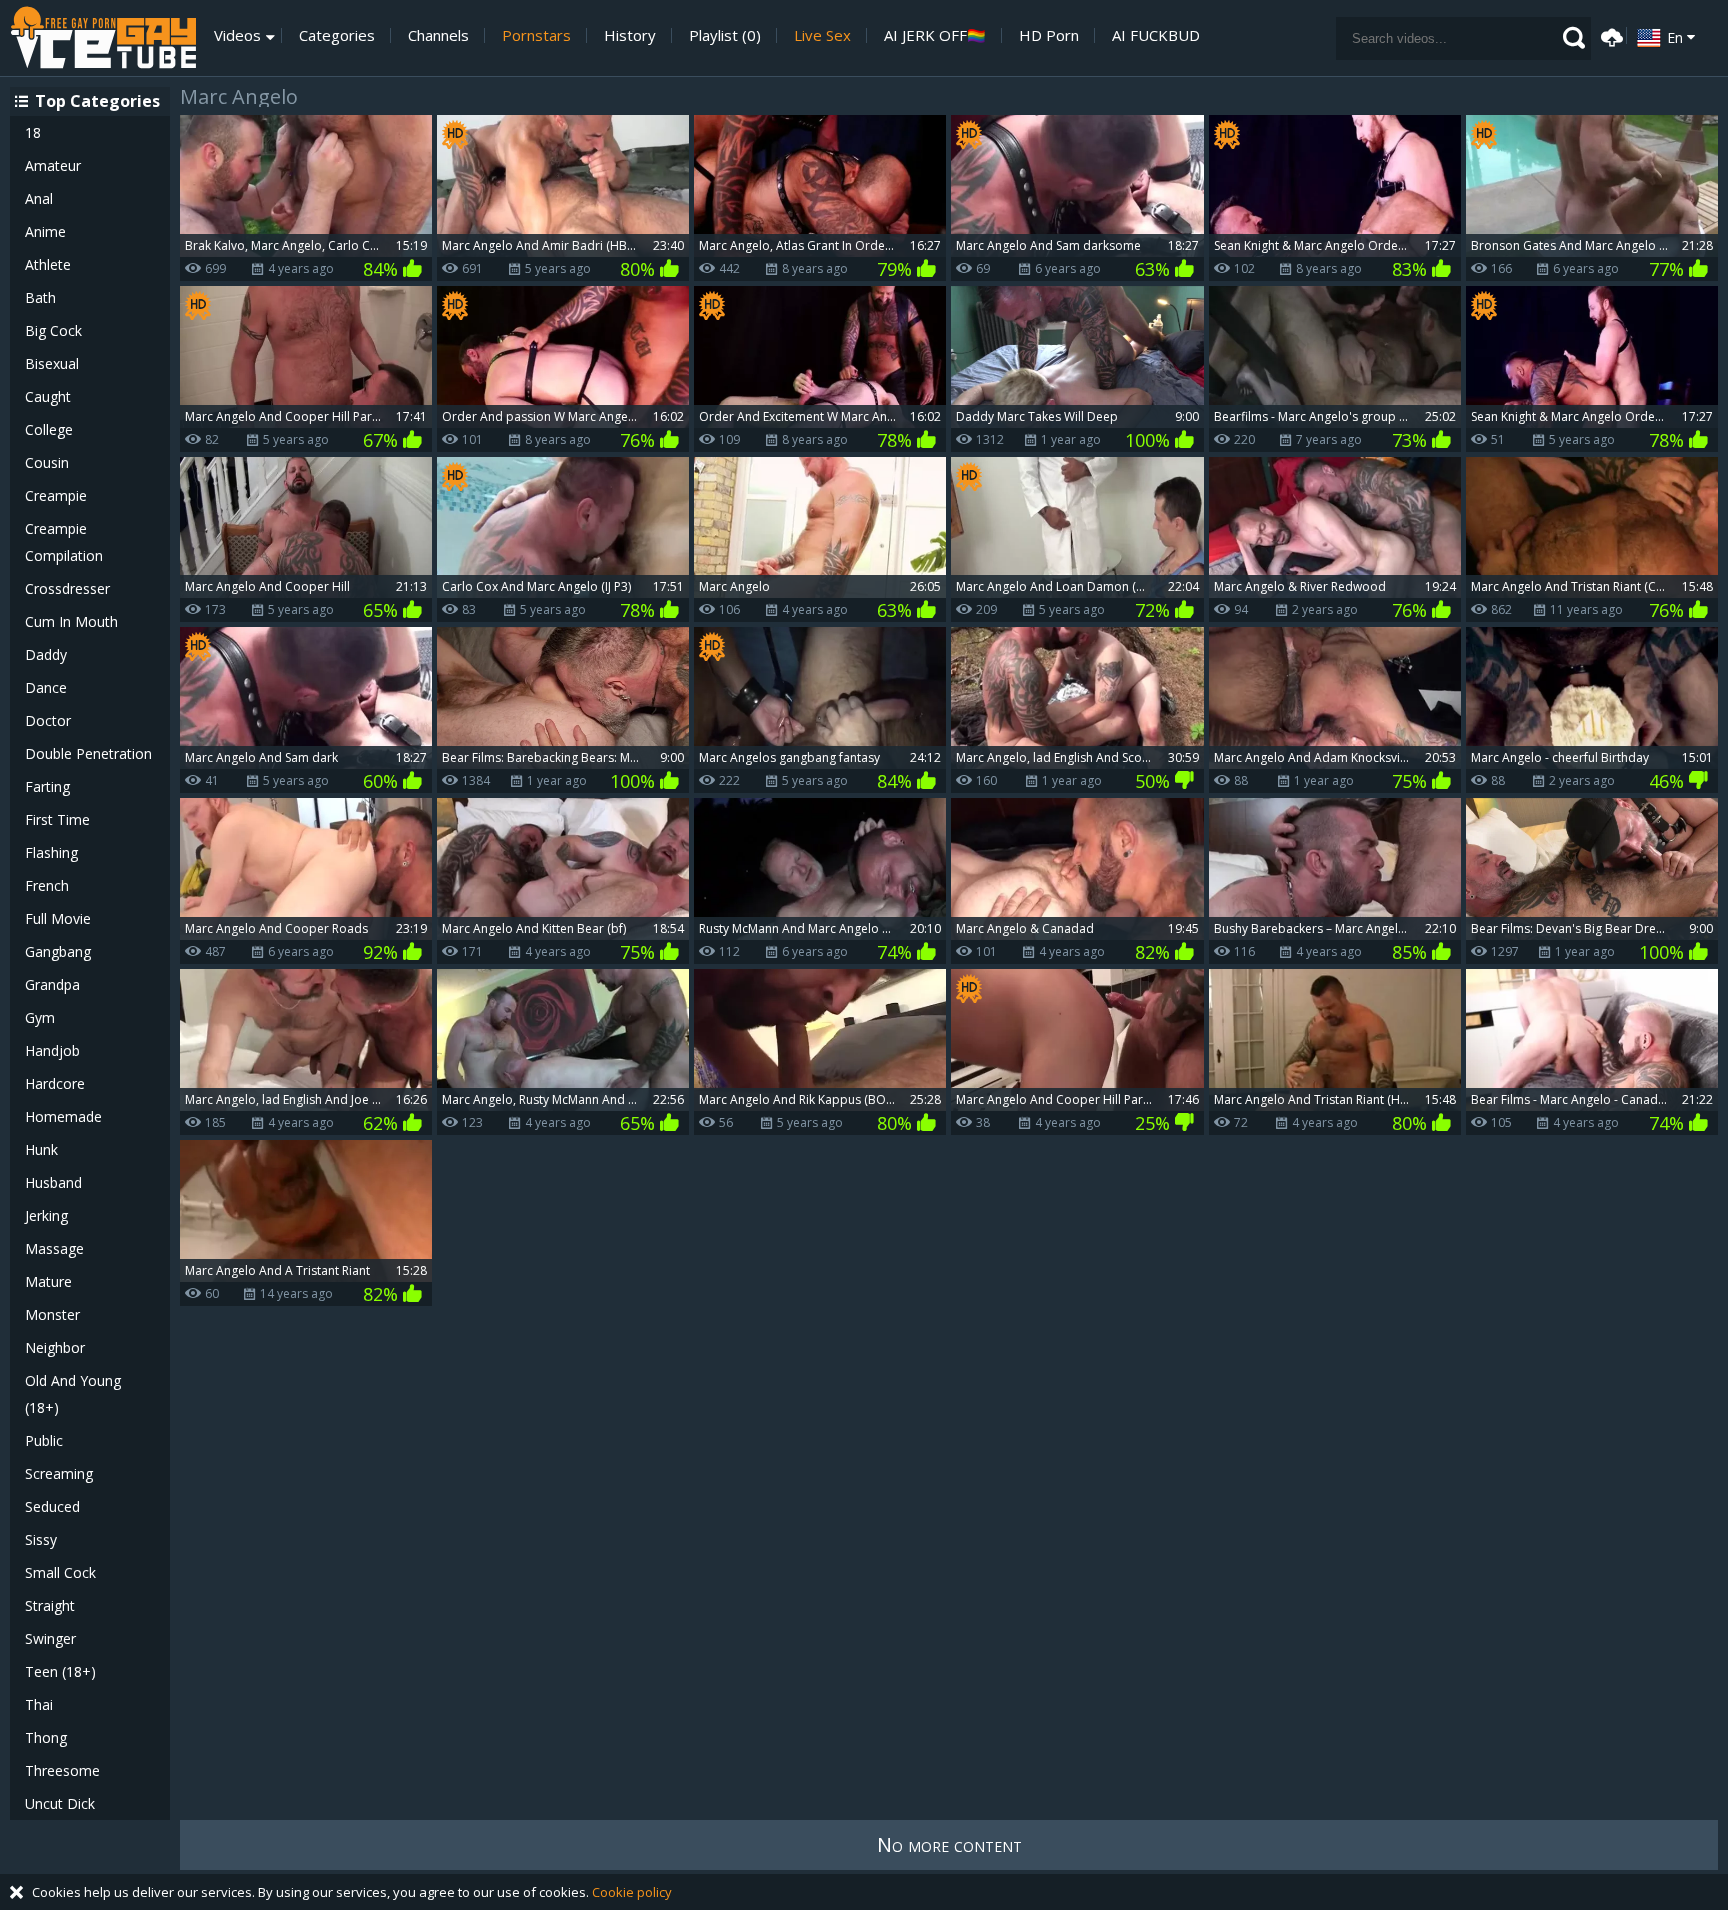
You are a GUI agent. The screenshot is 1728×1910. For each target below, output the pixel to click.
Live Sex (822, 35)
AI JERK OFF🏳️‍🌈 (935, 35)
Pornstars (536, 35)
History (630, 35)
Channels (438, 35)
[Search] (1574, 38)
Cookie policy (632, 1892)
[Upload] (1609, 35)
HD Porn (1049, 35)
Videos (237, 35)
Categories (337, 35)
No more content (949, 1844)
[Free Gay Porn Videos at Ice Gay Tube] (103, 38)
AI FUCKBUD (1156, 35)
